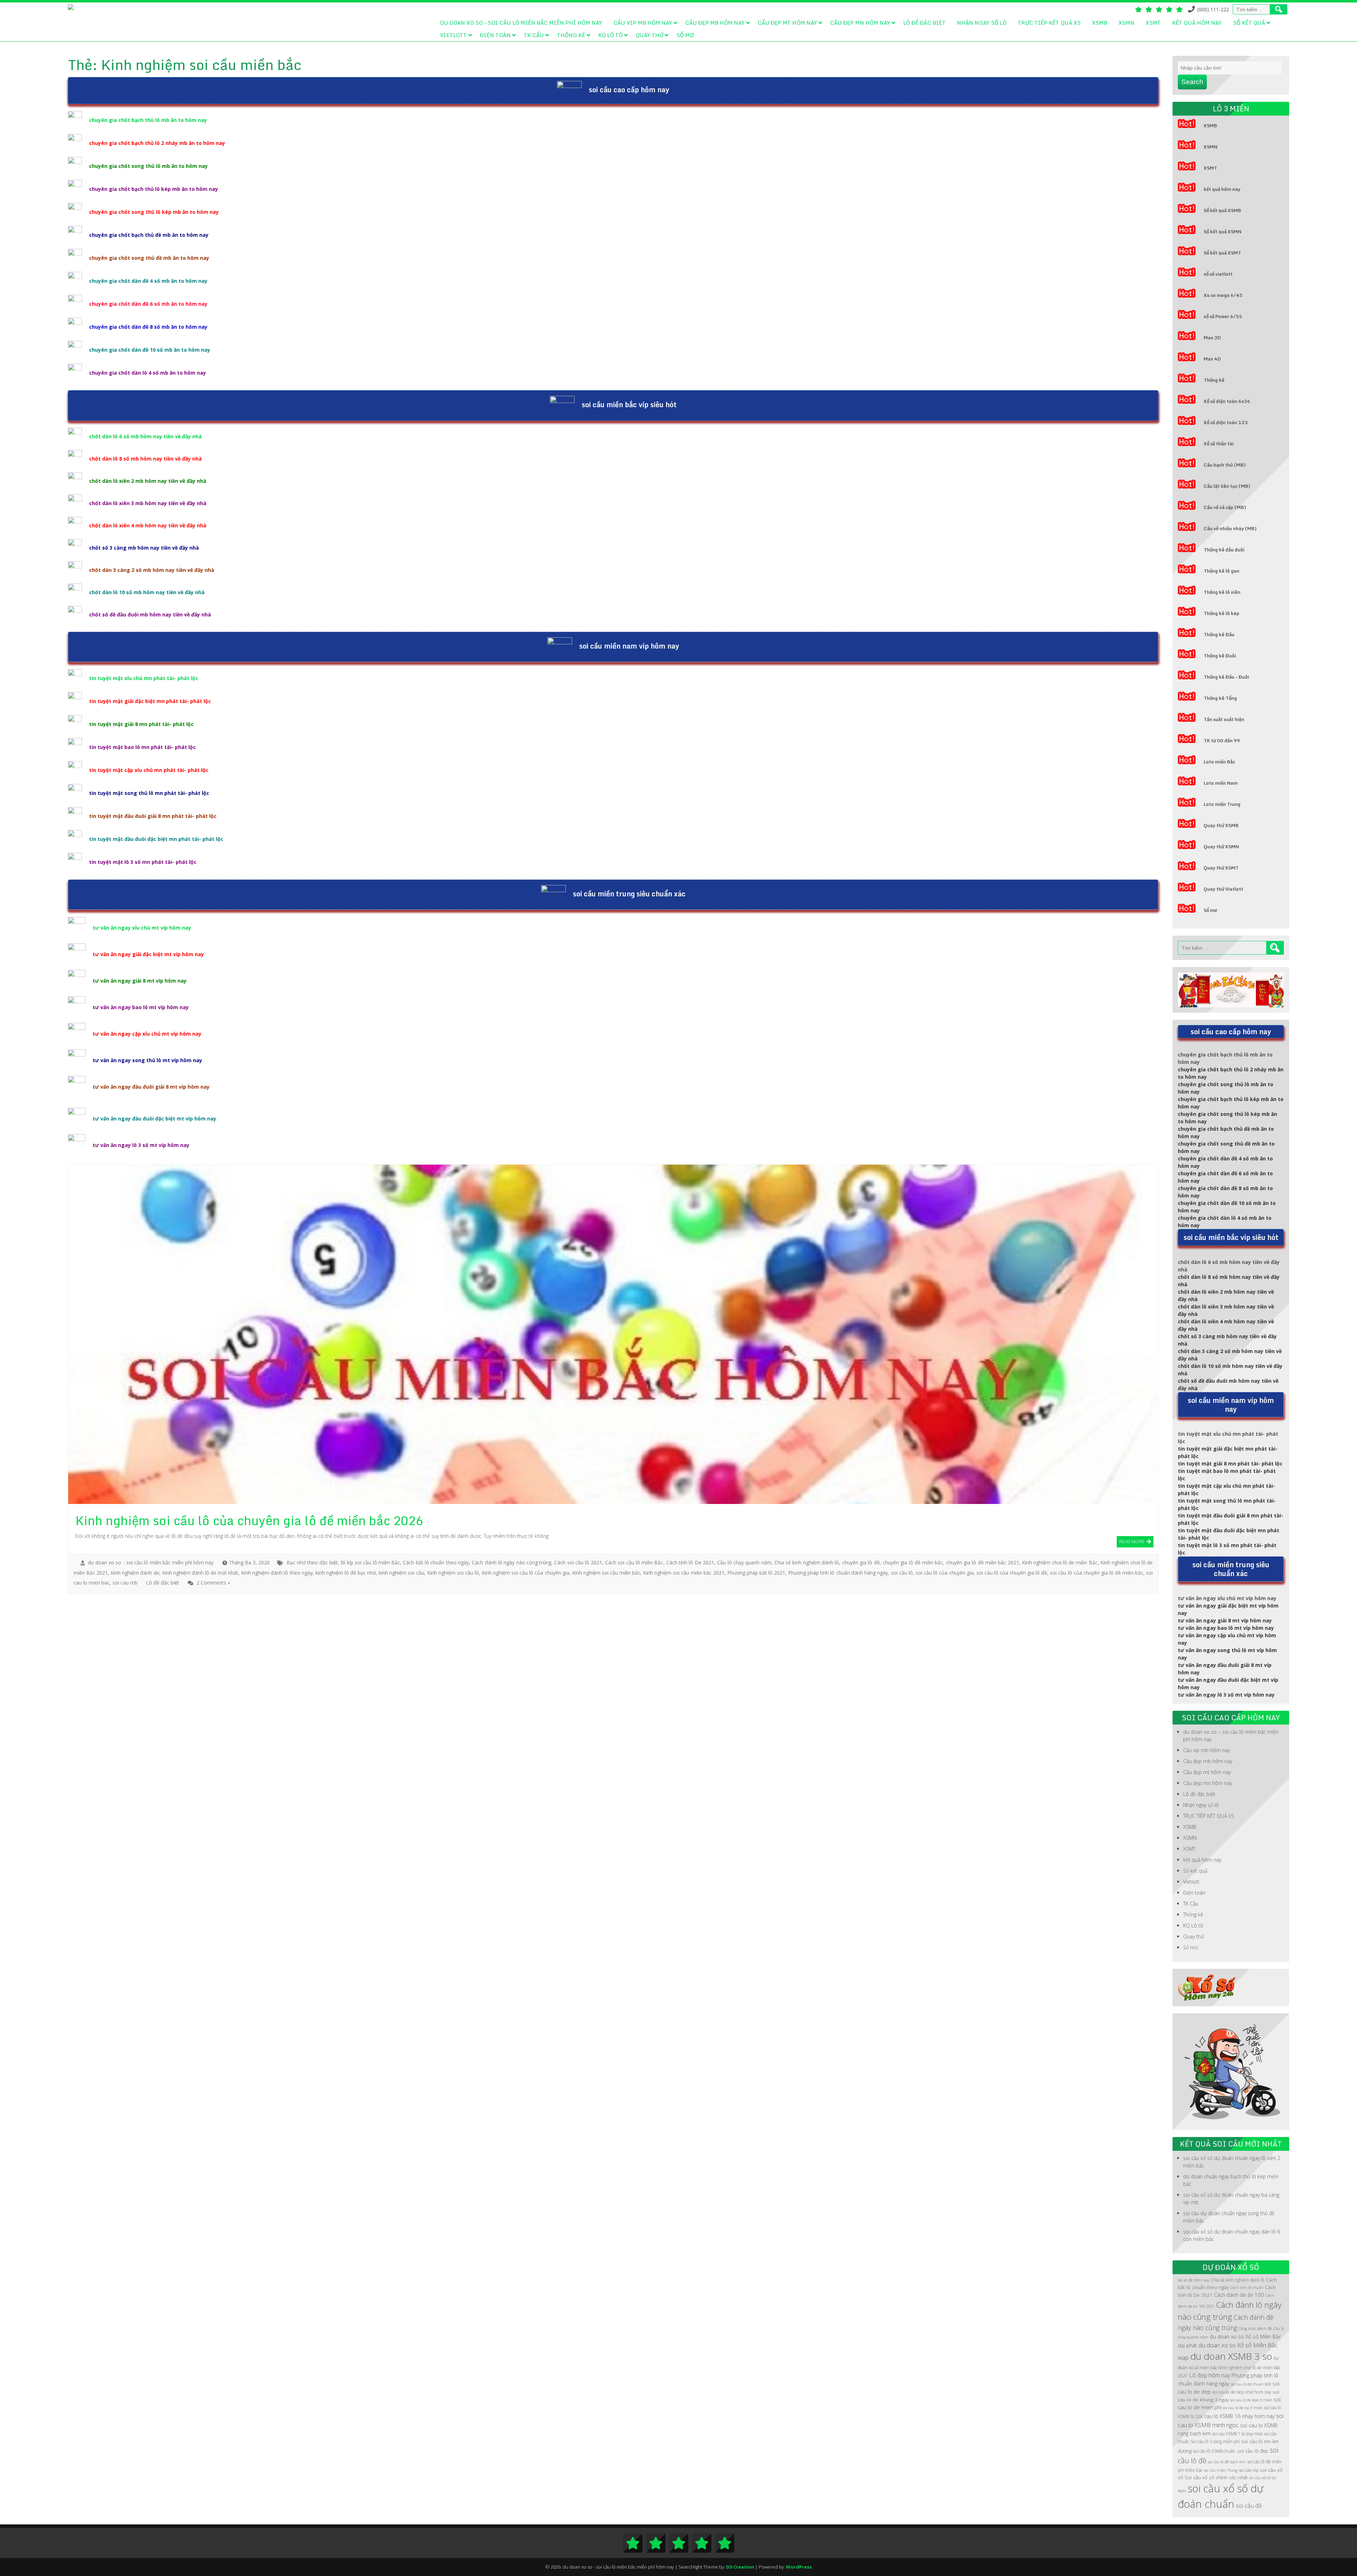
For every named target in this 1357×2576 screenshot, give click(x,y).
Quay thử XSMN (1221, 847)
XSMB (1100, 23)
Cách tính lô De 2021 (690, 1562)
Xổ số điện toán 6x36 (1227, 401)
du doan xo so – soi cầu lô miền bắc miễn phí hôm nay (521, 23)
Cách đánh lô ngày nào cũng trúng (512, 1562)
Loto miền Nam (1221, 783)
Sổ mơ (685, 35)
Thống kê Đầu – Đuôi (1226, 677)
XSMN (1126, 23)
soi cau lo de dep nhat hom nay (1242, 2392)
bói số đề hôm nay (1194, 2280)
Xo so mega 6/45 (1223, 295)
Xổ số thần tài (1219, 444)
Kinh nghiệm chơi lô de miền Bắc (1060, 1562)
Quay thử (650, 35)
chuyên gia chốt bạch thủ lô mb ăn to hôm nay (148, 120)
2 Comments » (213, 1583)
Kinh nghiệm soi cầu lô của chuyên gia (525, 1573)
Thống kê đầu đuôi (1224, 550)
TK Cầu (534, 35)
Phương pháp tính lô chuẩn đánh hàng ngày (838, 1573)
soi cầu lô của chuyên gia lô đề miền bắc (1097, 1573)
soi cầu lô (902, 1573)
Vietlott (453, 35)
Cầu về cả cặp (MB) (1225, 507)
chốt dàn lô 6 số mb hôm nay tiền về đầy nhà (145, 436)
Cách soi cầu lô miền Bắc (634, 1562)
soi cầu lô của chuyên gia (944, 1573)
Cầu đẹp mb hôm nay (715, 23)
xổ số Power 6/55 (1223, 316)
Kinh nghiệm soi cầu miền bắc (606, 1573)
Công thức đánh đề (1255, 2329)
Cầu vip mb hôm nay (643, 23)
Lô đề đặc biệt (924, 23)
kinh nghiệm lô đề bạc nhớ (346, 1573)
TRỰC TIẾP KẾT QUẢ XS (1049, 23)
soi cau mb (125, 1583)
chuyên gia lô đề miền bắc (913, 1562)
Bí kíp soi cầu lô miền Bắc (370, 1562)
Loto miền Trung (1222, 804)
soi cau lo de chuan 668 (1251, 2384)
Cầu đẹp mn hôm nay (860, 23)
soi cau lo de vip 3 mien (1243, 2408)
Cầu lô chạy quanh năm (744, 1562)
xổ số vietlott (1218, 274)
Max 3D (1212, 338)
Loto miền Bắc (1219, 762)
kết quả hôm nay (1197, 23)
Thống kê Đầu (1219, 634)
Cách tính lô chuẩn (1247, 2288)
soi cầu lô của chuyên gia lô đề (1012, 1573)
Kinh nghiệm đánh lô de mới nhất (200, 1573)
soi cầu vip (1249, 2470)
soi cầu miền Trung (1221, 2470)
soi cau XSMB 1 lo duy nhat (1237, 2434)
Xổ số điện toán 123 (1226, 422)
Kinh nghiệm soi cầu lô (453, 1573)
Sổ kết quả (1249, 23)
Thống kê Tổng (1220, 698)
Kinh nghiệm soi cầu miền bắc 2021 (684, 1573)
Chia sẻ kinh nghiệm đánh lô (807, 1562)
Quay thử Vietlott (1223, 889)
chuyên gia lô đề (861, 1562)
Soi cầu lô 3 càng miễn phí (1215, 2442)
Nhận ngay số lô (982, 23)
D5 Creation (740, 2567)
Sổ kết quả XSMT (1222, 253)
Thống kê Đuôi (1220, 656)
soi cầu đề (1249, 2506)
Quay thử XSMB (1221, 825)
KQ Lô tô (610, 35)
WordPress (799, 2567)
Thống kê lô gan (1221, 571)
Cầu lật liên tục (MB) (1227, 486)
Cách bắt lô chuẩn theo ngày (436, 1562)
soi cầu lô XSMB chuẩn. (1214, 2451)
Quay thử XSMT (1221, 868)
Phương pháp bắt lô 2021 (756, 1573)
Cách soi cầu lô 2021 (578, 1562)
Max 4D (1212, 359)
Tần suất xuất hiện (1224, 719)
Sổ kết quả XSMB (1222, 210)
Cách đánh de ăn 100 (1239, 2295)
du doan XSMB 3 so (1231, 2356)
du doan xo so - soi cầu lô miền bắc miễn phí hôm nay (151, 1562)
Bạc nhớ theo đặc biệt (312, 1562)
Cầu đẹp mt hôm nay (787, 23)
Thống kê (571, 35)
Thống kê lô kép (1221, 613)
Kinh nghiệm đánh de (135, 1573)
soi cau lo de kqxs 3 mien (1251, 2400)
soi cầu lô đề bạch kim (1227, 2462)
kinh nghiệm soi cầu (401, 1573)
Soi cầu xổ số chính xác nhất (1216, 2477)
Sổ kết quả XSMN (1223, 232)
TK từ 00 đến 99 (1222, 740)
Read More (1132, 1541)
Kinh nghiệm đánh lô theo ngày (277, 1573)
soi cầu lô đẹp (1253, 2451)
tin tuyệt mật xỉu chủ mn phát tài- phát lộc (144, 678)
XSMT (1153, 23)
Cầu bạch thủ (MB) (1225, 465)
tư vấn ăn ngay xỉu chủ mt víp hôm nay (142, 928)
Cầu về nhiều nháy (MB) (1230, 528)
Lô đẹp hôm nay (1210, 2375)
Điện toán (495, 35)
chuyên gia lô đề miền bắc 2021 (983, 1562)
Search (1192, 82)
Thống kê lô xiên (1222, 592)
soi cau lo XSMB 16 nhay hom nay (1235, 2416)
